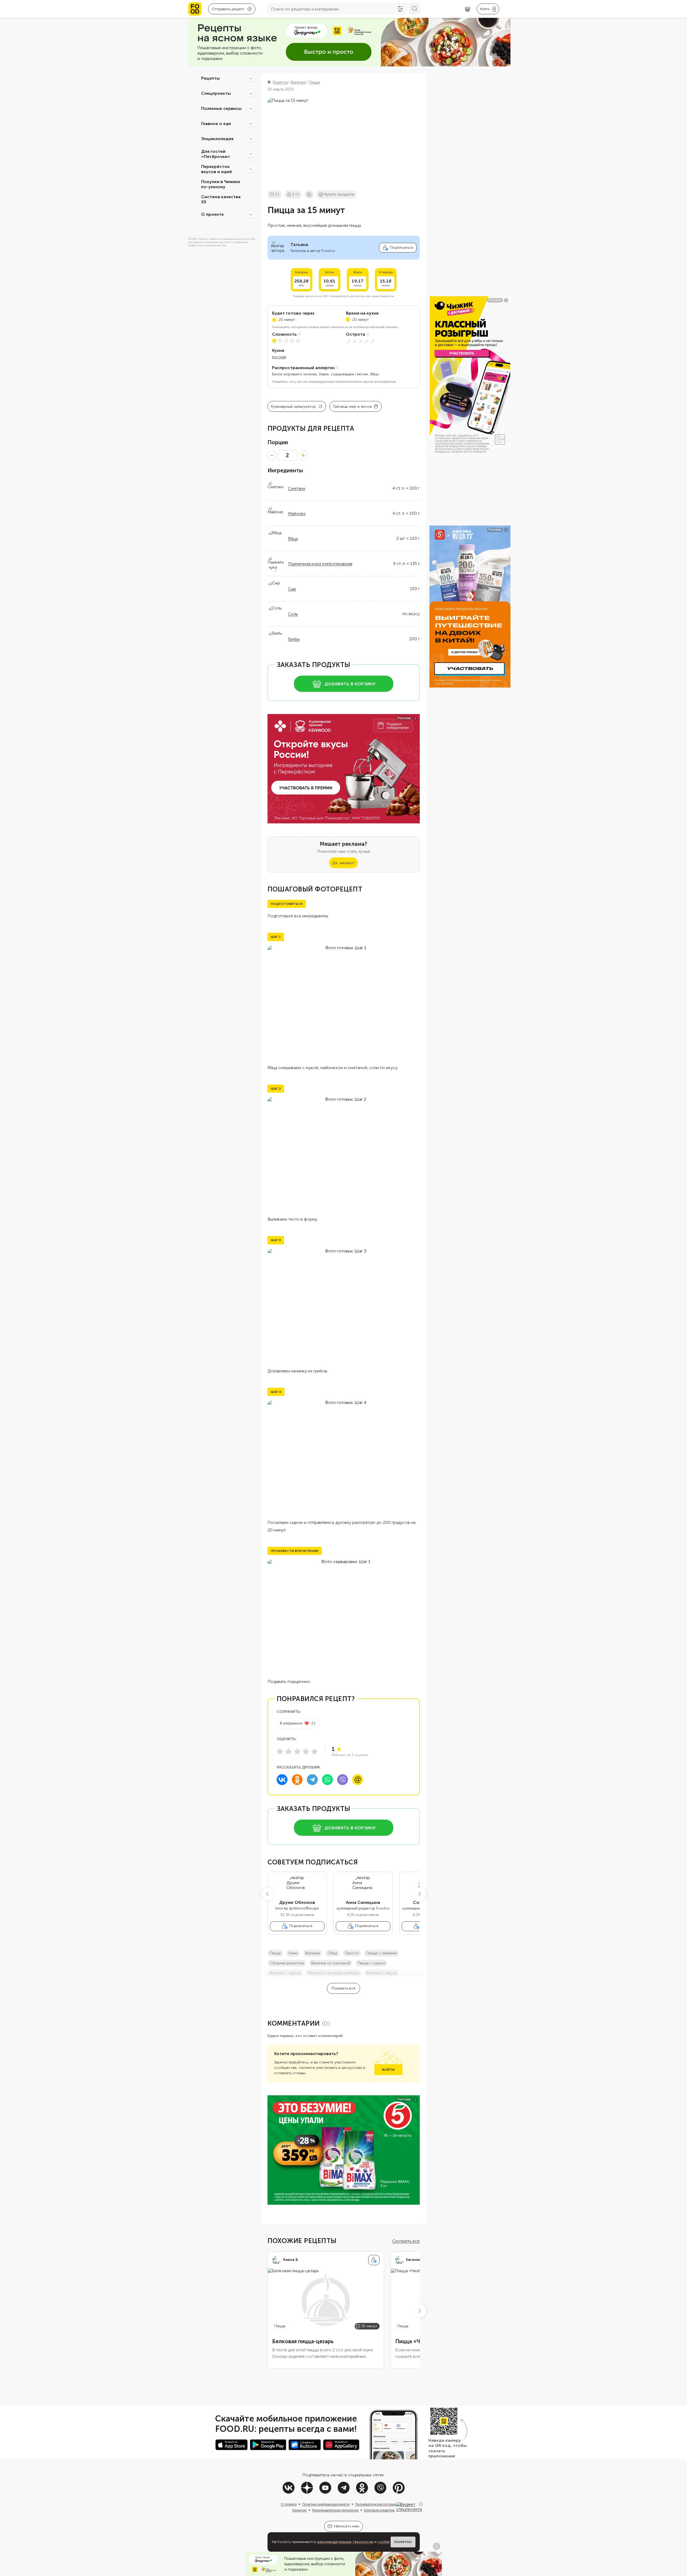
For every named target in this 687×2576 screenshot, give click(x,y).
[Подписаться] (374, 2260)
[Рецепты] (251, 78)
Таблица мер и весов (352, 407)
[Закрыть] (421, 2504)
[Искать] (414, 9)
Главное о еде (216, 124)
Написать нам (347, 2526)
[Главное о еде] (251, 124)
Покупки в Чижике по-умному (221, 184)
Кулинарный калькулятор (294, 407)
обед (332, 1953)
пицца (275, 1953)
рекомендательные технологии (345, 2542)
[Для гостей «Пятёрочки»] (251, 154)
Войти (388, 2070)
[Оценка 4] (306, 1751)
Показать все (343, 1988)
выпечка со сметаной (331, 1963)
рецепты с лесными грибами (334, 1973)
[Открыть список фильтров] (400, 9)
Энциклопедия (217, 139)
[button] (268, 1894)
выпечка (313, 1953)
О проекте (212, 214)
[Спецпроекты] (251, 93)
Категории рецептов (379, 2510)
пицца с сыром (371, 1963)
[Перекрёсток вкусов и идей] (251, 169)
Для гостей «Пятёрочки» (216, 154)
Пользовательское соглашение (378, 2504)
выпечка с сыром (285, 1973)
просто (352, 1953)
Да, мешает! (343, 863)
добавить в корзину (350, 684)
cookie (384, 2542)
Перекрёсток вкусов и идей (216, 169)
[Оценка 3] (297, 1751)
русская (279, 357)
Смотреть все (406, 2241)
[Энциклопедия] (251, 139)
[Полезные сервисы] (251, 109)
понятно (403, 2542)
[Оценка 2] (289, 1751)
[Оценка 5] (314, 1751)
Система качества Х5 (221, 199)
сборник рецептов (287, 1963)
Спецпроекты (216, 93)
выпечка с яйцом (382, 1973)
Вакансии (299, 2510)
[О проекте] (251, 214)
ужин (293, 1953)
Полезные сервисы (221, 108)
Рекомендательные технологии (335, 2510)
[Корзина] (468, 9)
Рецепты (210, 78)
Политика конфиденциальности (326, 2504)
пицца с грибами (382, 1953)
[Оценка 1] (280, 1751)
